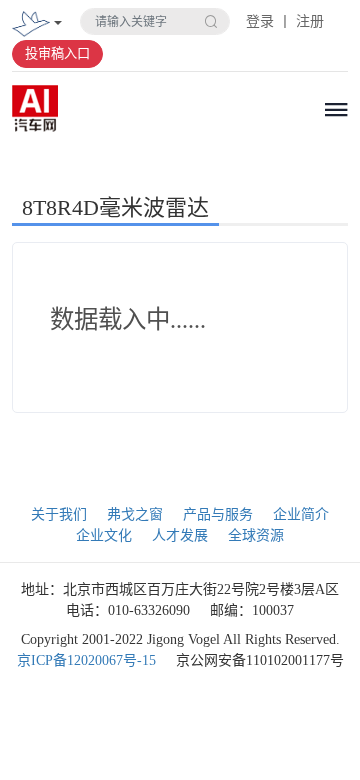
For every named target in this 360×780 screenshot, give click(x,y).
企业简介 (301, 514)
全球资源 (256, 535)
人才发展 (180, 535)
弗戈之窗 (135, 514)
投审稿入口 (57, 53)
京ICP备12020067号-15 (86, 660)
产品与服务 (218, 514)
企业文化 (104, 535)
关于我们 (59, 514)
